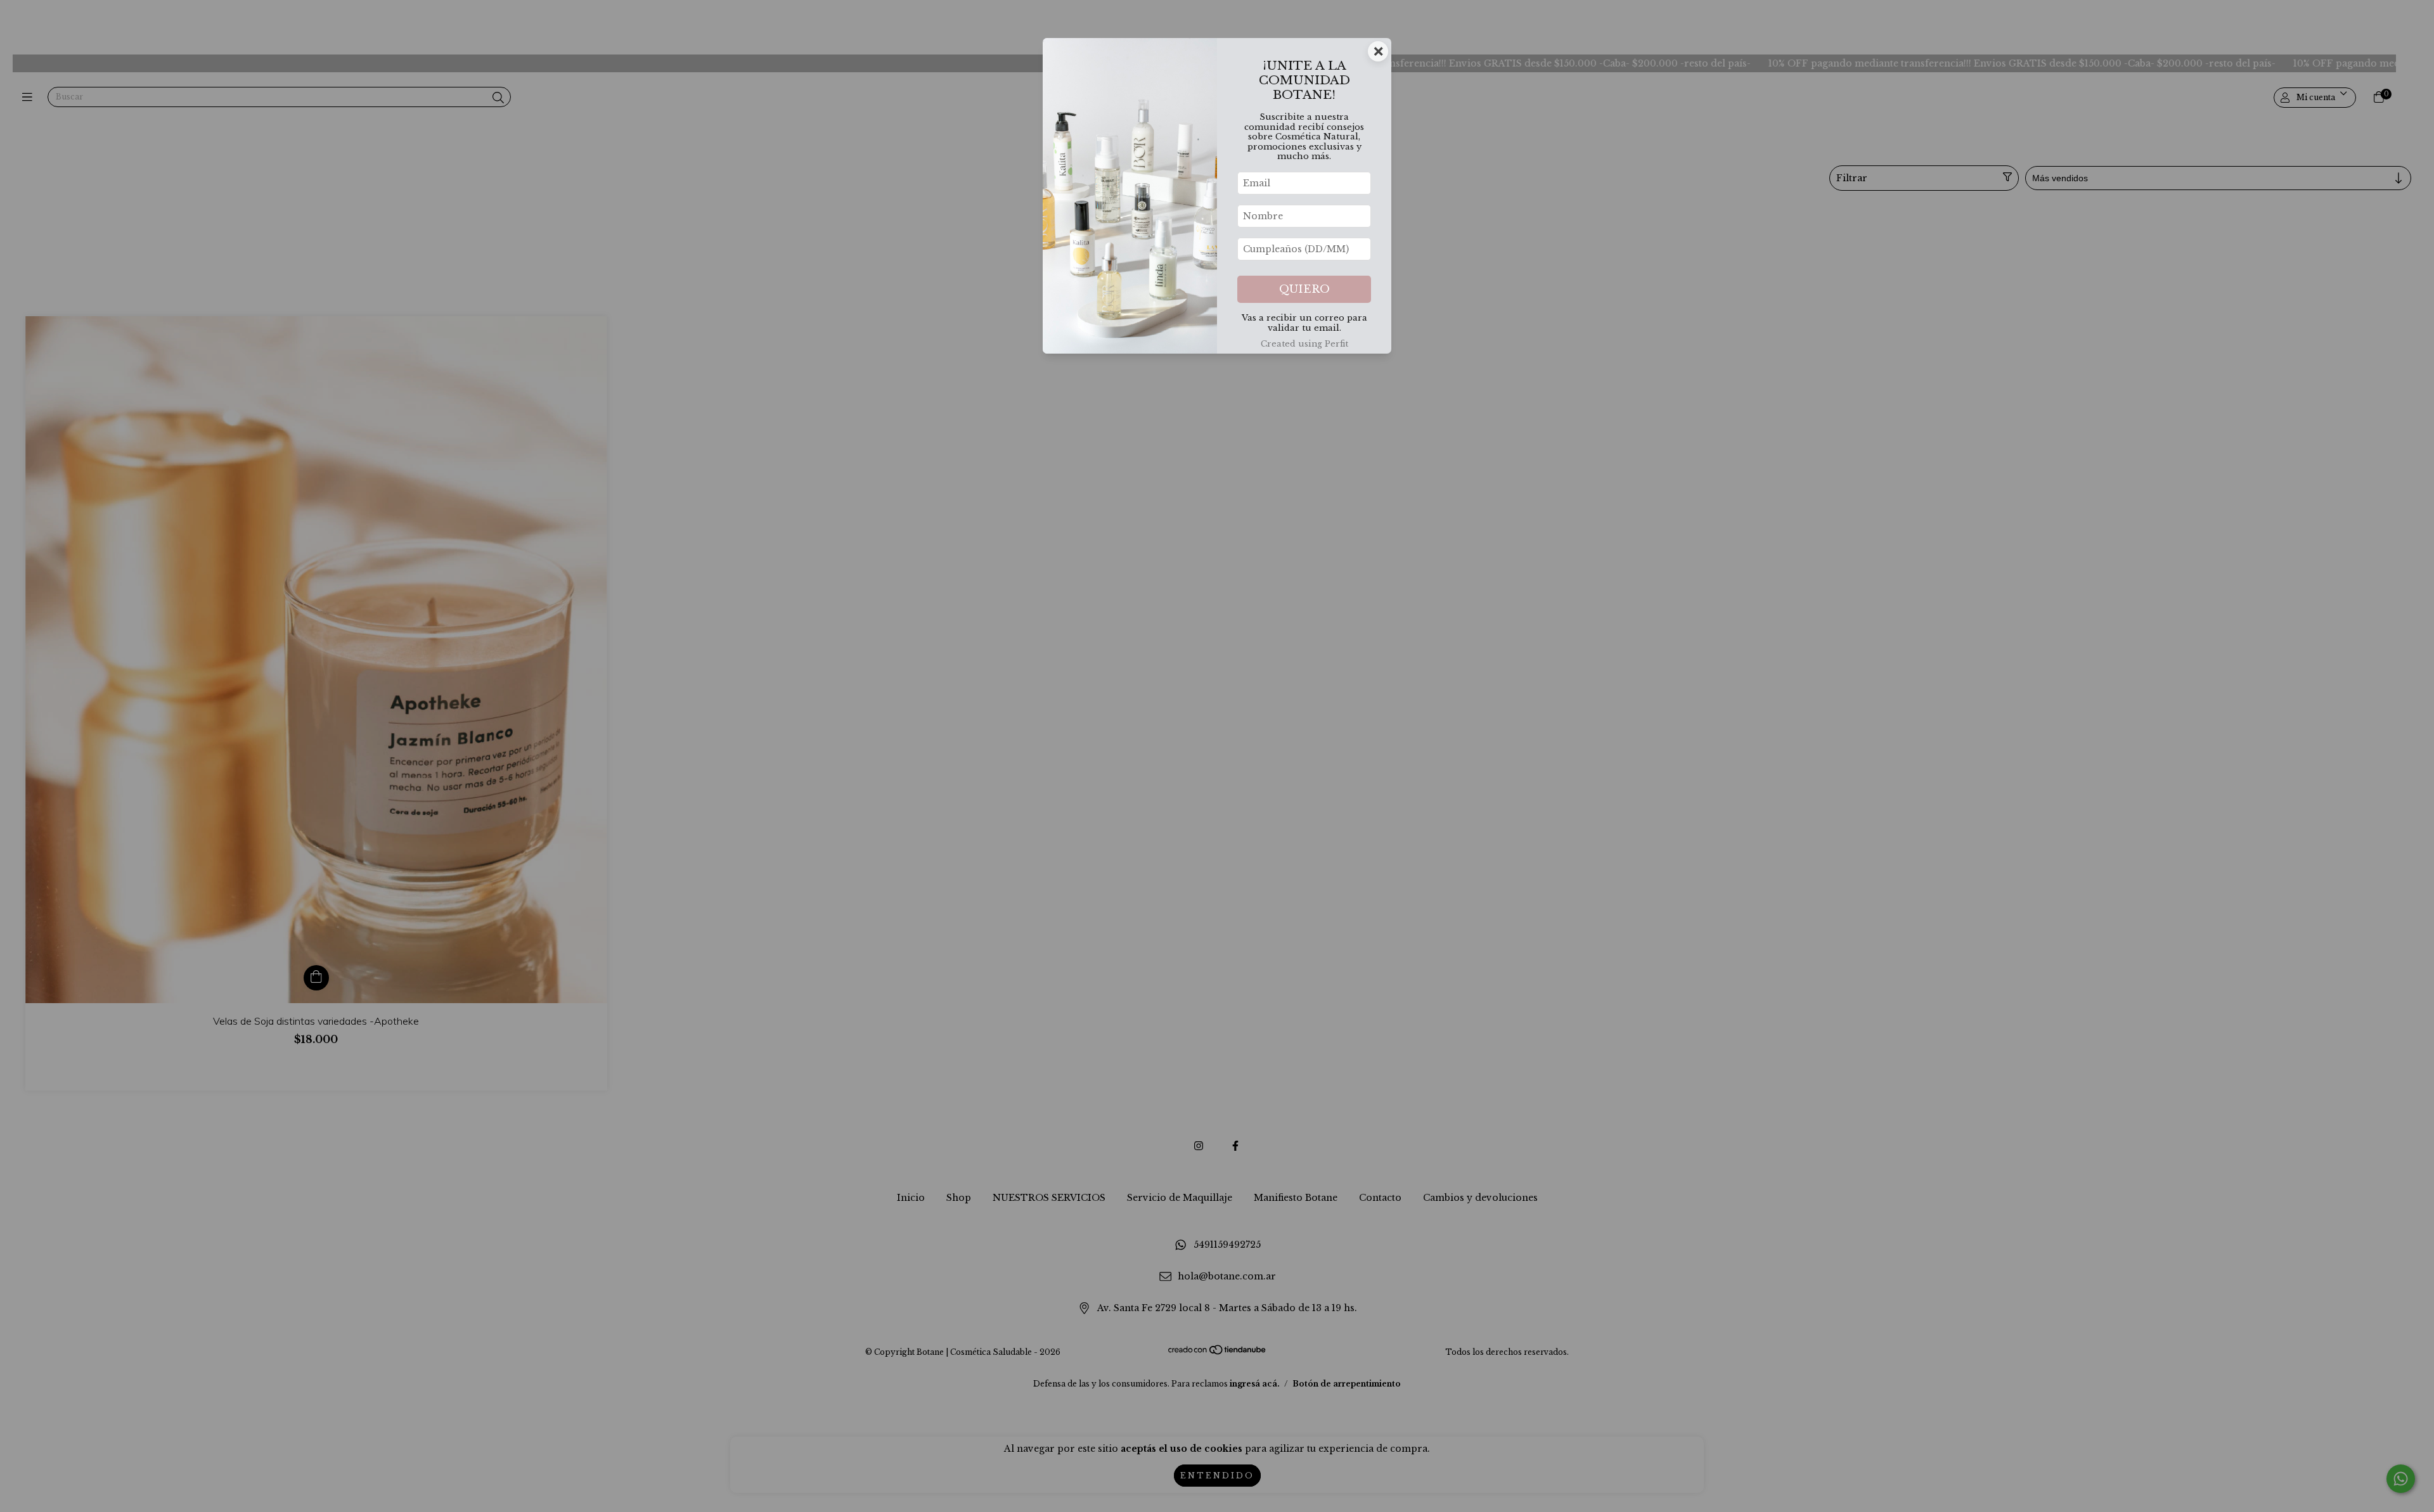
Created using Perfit (1304, 344)
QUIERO (1304, 289)
